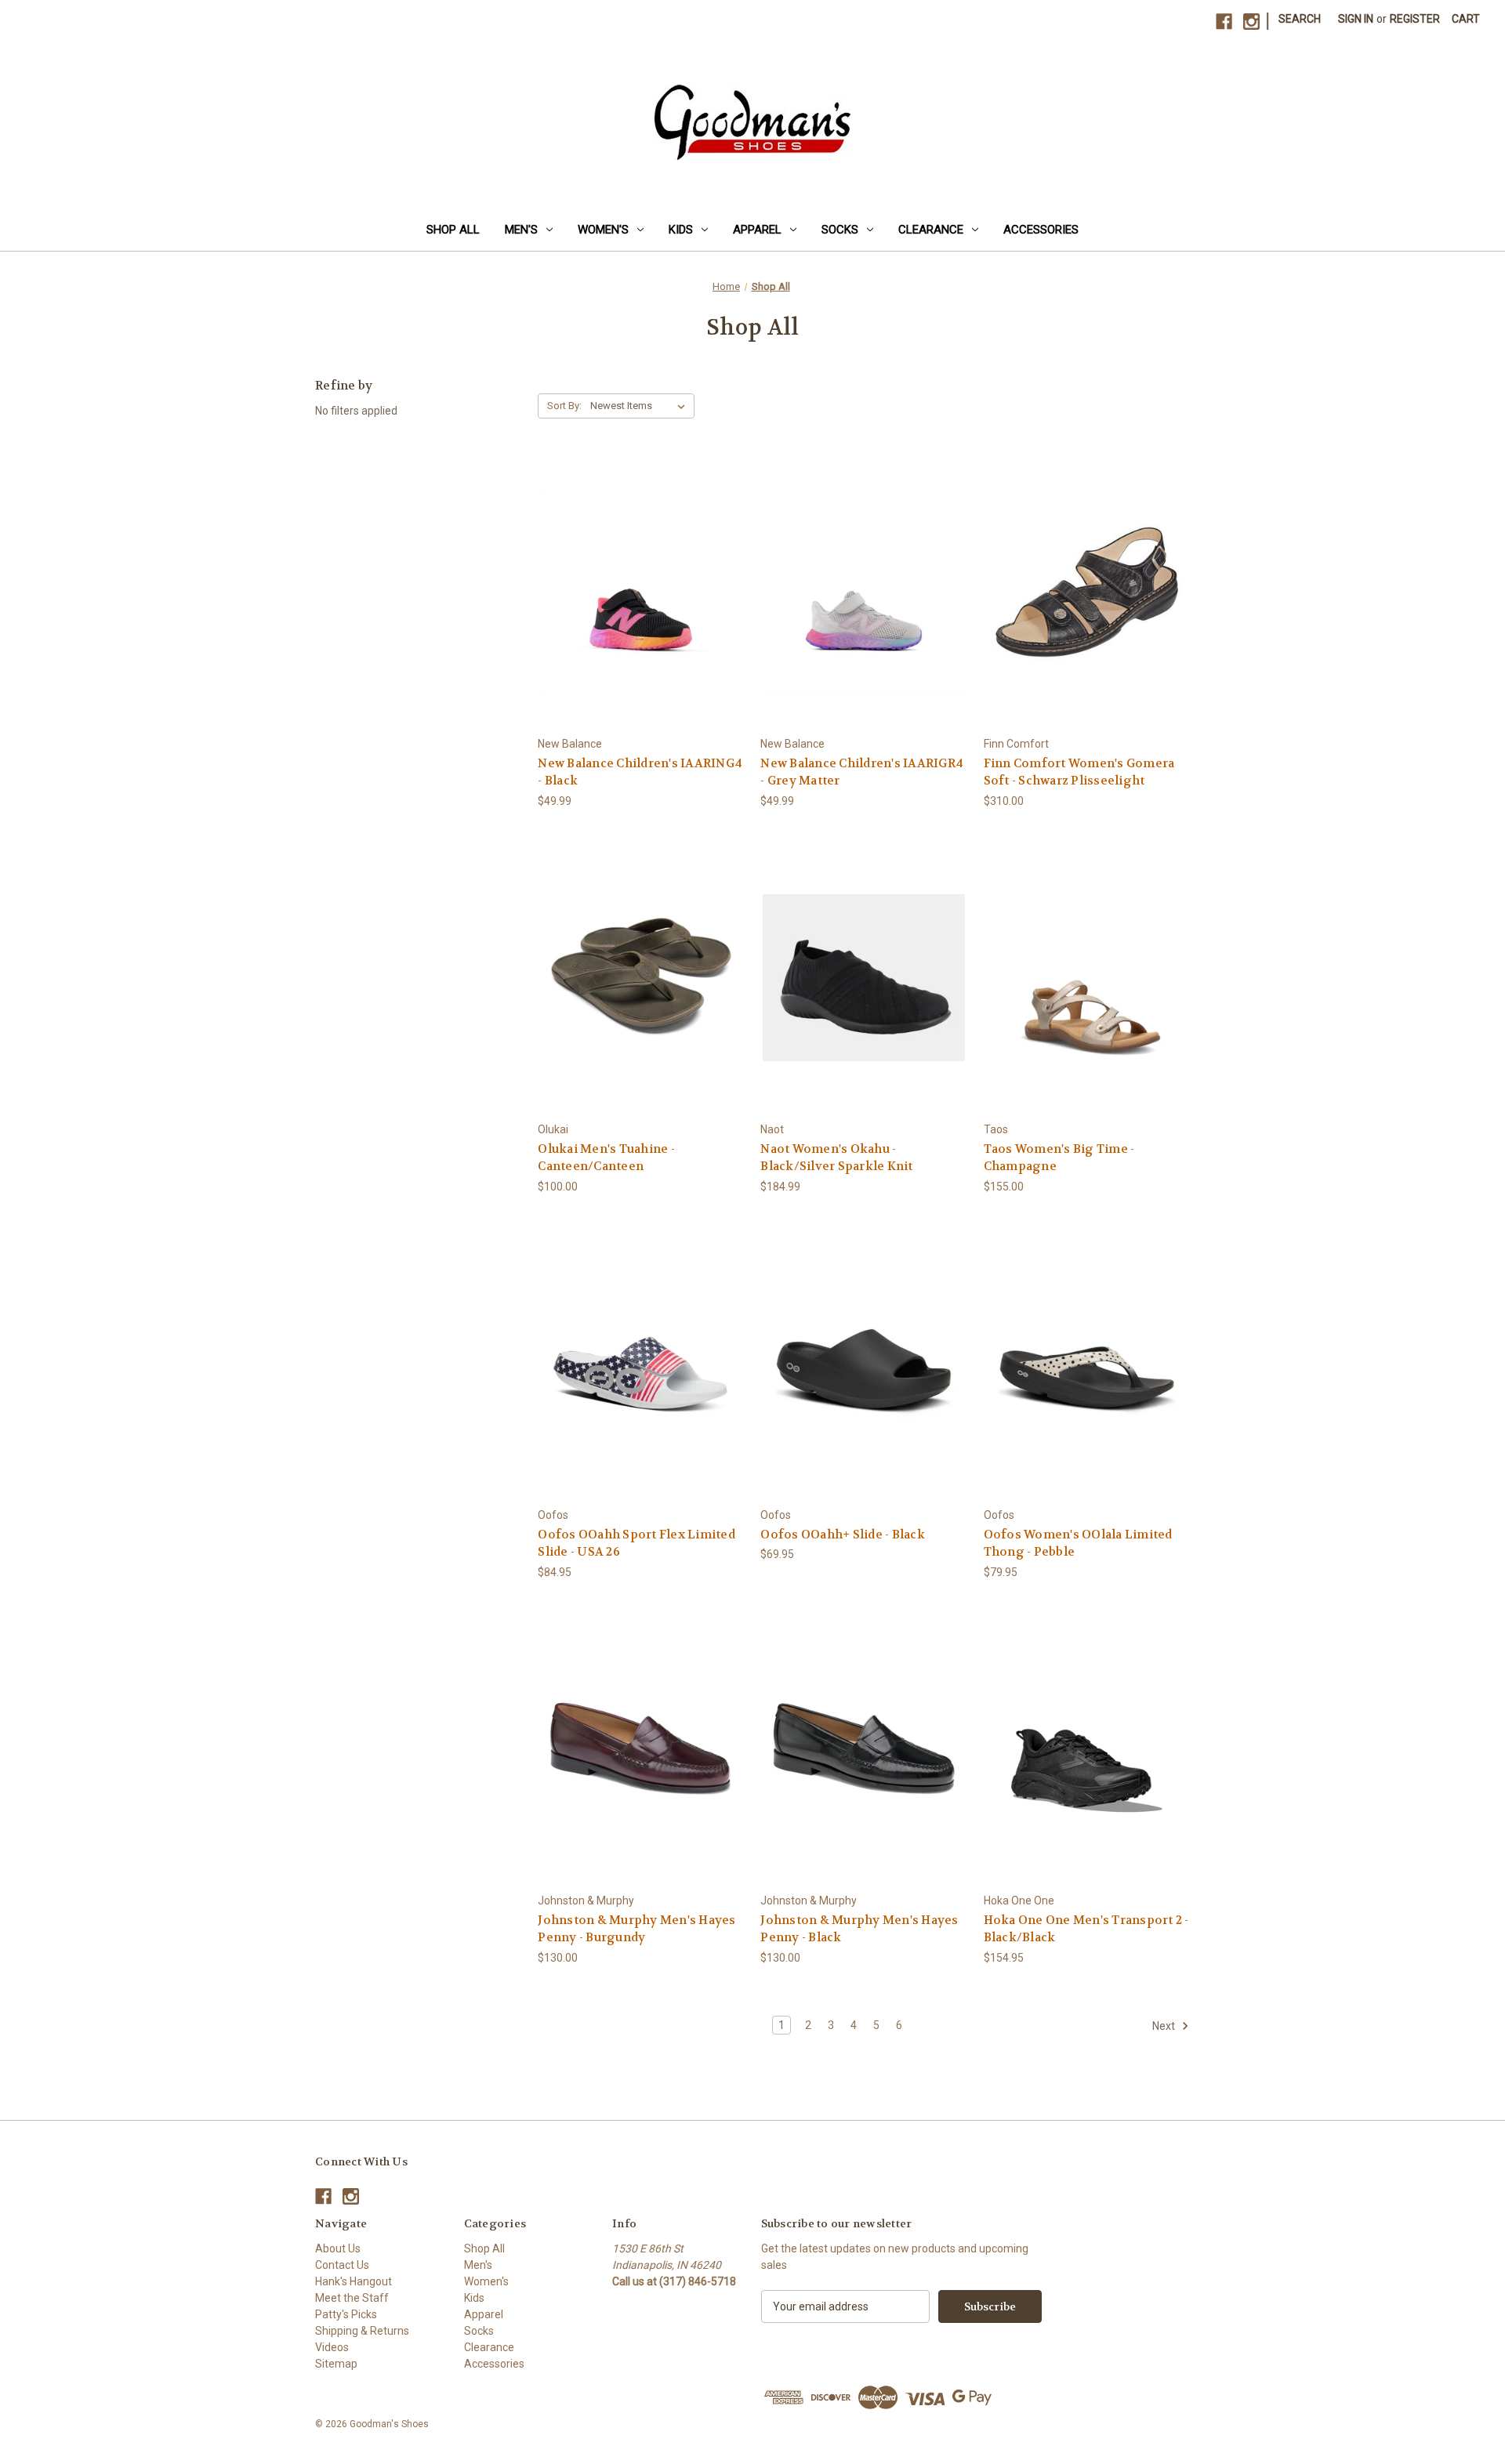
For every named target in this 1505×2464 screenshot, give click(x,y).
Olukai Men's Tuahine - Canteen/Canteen (606, 1158)
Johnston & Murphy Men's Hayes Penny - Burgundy (636, 1929)
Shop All (453, 230)
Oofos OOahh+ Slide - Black (843, 1535)
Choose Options (641, 620)
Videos (332, 2347)
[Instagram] (1251, 22)
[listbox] (641, 406)
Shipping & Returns (362, 2331)
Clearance (931, 230)
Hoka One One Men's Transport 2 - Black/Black (1086, 1929)
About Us (338, 2248)
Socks (840, 230)
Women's (603, 230)
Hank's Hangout (354, 2281)
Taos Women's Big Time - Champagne (1059, 1158)
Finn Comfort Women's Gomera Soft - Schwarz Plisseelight (1079, 772)
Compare (636, 592)
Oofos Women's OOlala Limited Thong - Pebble (1078, 1544)
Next (1165, 2026)
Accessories (1041, 230)
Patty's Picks (346, 2314)
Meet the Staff (352, 2298)
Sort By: (564, 406)
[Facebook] (1224, 22)
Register (1415, 19)
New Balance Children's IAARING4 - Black (640, 772)
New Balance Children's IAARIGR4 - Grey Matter (862, 772)
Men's (521, 230)
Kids (681, 230)
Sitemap (336, 2364)
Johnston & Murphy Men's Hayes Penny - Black (859, 1929)
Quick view (629, 563)
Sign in (1356, 19)
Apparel (757, 230)
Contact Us (342, 2265)
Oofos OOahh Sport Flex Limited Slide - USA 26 (636, 1544)
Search (1300, 19)
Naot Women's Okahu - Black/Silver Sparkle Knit (836, 1158)
